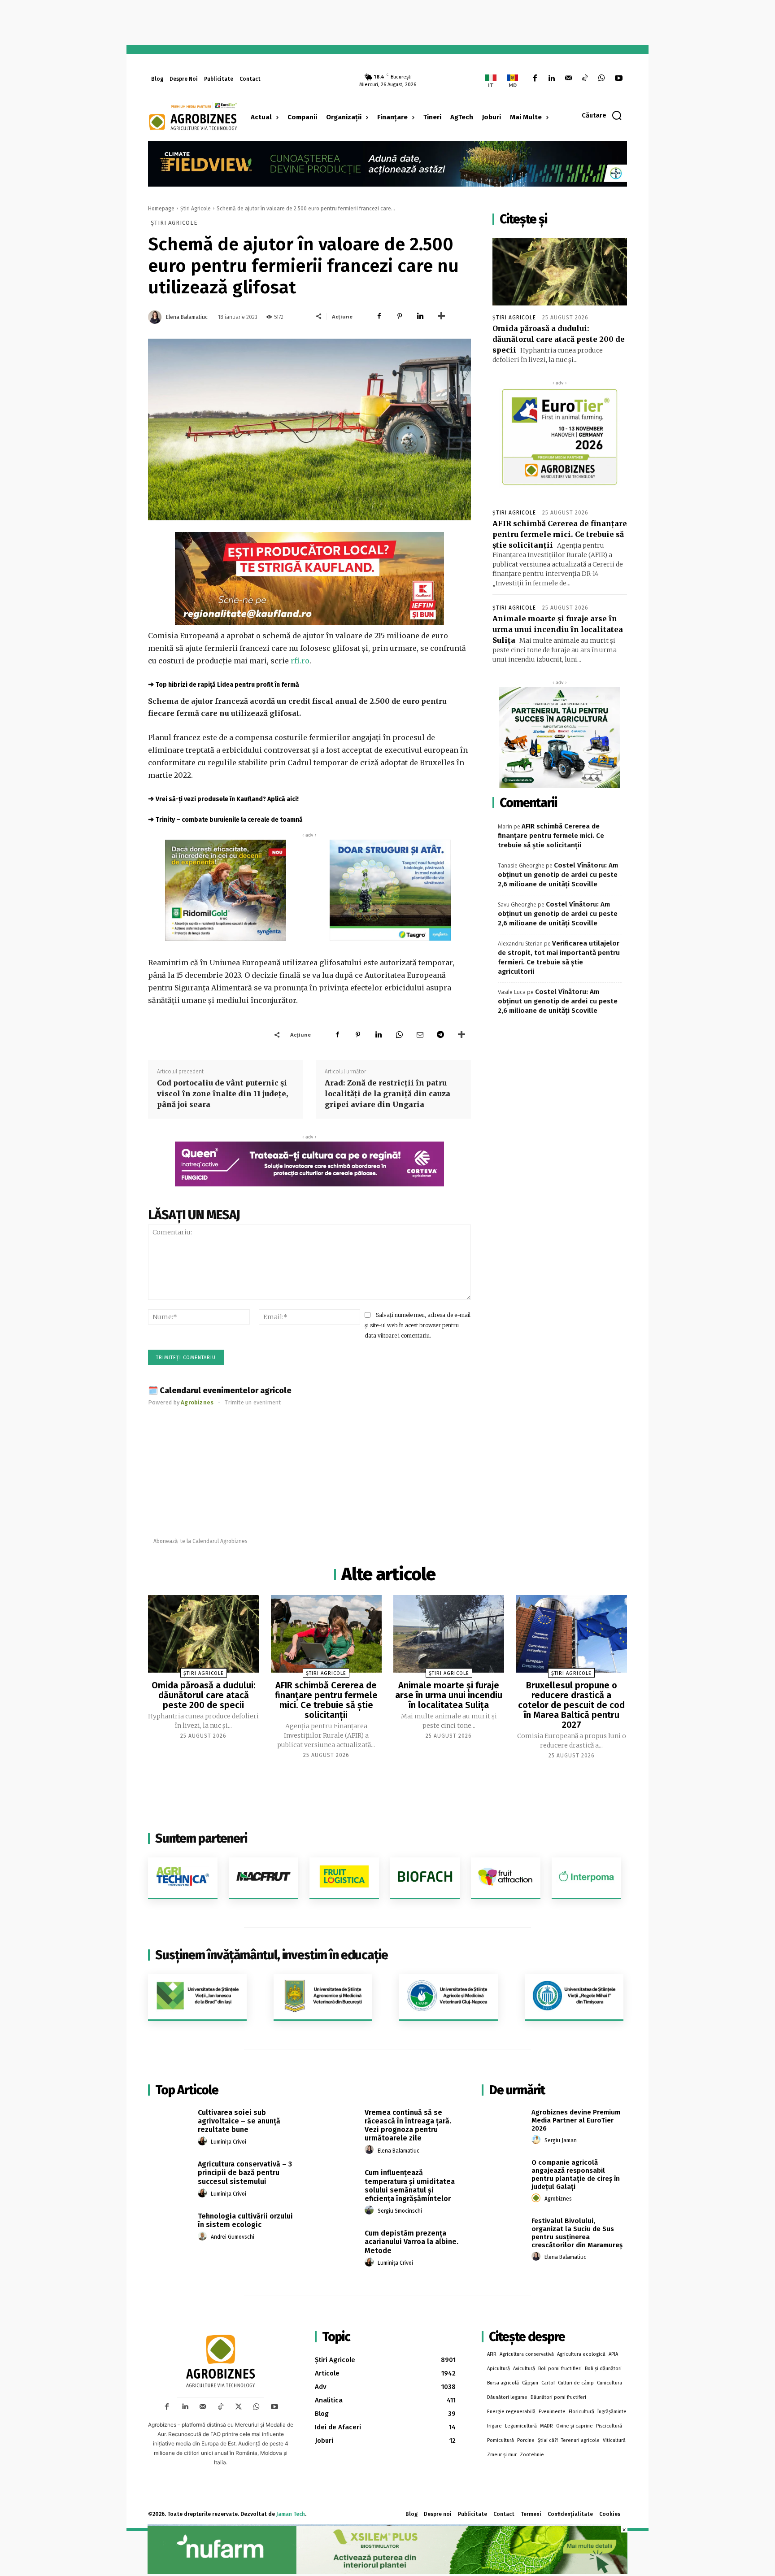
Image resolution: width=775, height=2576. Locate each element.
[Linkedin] (551, 79)
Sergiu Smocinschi (400, 2211)
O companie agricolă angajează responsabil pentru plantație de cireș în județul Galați (576, 2175)
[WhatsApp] (602, 79)
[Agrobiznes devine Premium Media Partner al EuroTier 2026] (503, 2123)
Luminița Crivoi (229, 2142)
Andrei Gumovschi (233, 2237)
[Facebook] (535, 79)
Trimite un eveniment (253, 1402)
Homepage (161, 209)
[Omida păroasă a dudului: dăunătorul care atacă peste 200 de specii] (560, 272)
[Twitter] (239, 2407)
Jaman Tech (291, 2514)
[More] (441, 316)
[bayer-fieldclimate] (387, 163)
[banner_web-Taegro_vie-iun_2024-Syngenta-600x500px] (390, 890)
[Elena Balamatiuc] (156, 317)
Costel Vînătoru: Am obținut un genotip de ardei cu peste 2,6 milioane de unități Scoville (558, 875)
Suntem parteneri (201, 1838)
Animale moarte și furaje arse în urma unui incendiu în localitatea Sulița (558, 629)
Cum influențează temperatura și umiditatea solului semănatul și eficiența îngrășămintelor (410, 2186)
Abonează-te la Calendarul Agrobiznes (200, 1541)
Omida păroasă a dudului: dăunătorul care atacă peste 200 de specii (559, 339)
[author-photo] (204, 2141)
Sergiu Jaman (561, 2140)
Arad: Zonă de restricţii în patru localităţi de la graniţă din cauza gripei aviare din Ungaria (387, 1094)
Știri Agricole (196, 209)
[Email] (420, 1034)
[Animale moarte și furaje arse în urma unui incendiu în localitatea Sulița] (449, 1634)
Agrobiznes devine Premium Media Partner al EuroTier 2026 (576, 2120)
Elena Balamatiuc (187, 317)
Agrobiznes (558, 2199)
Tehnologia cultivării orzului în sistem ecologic (245, 2220)
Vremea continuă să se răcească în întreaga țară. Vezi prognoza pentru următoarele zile (408, 2125)
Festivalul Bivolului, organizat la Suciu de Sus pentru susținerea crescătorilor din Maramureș (577, 2233)
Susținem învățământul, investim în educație (272, 1955)
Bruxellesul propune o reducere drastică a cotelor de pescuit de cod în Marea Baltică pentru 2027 (571, 1705)
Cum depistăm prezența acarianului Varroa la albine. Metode (411, 2242)
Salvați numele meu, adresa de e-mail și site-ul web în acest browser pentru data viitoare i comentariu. (418, 1325)
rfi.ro (300, 661)
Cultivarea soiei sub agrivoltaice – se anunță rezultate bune (239, 2121)
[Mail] (568, 79)
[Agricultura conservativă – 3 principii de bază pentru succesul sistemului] (170, 2174)
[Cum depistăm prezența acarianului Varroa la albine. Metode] (337, 2243)
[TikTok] (585, 79)
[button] (602, 115)
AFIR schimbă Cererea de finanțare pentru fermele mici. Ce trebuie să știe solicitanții (560, 534)
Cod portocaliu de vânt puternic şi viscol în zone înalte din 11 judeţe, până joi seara (222, 1094)
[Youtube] (619, 79)
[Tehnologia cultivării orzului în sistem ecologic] (170, 2226)
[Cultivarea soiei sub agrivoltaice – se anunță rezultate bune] (170, 2123)
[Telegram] (440, 1034)
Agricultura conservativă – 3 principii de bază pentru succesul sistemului (245, 2173)
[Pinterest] (400, 316)
